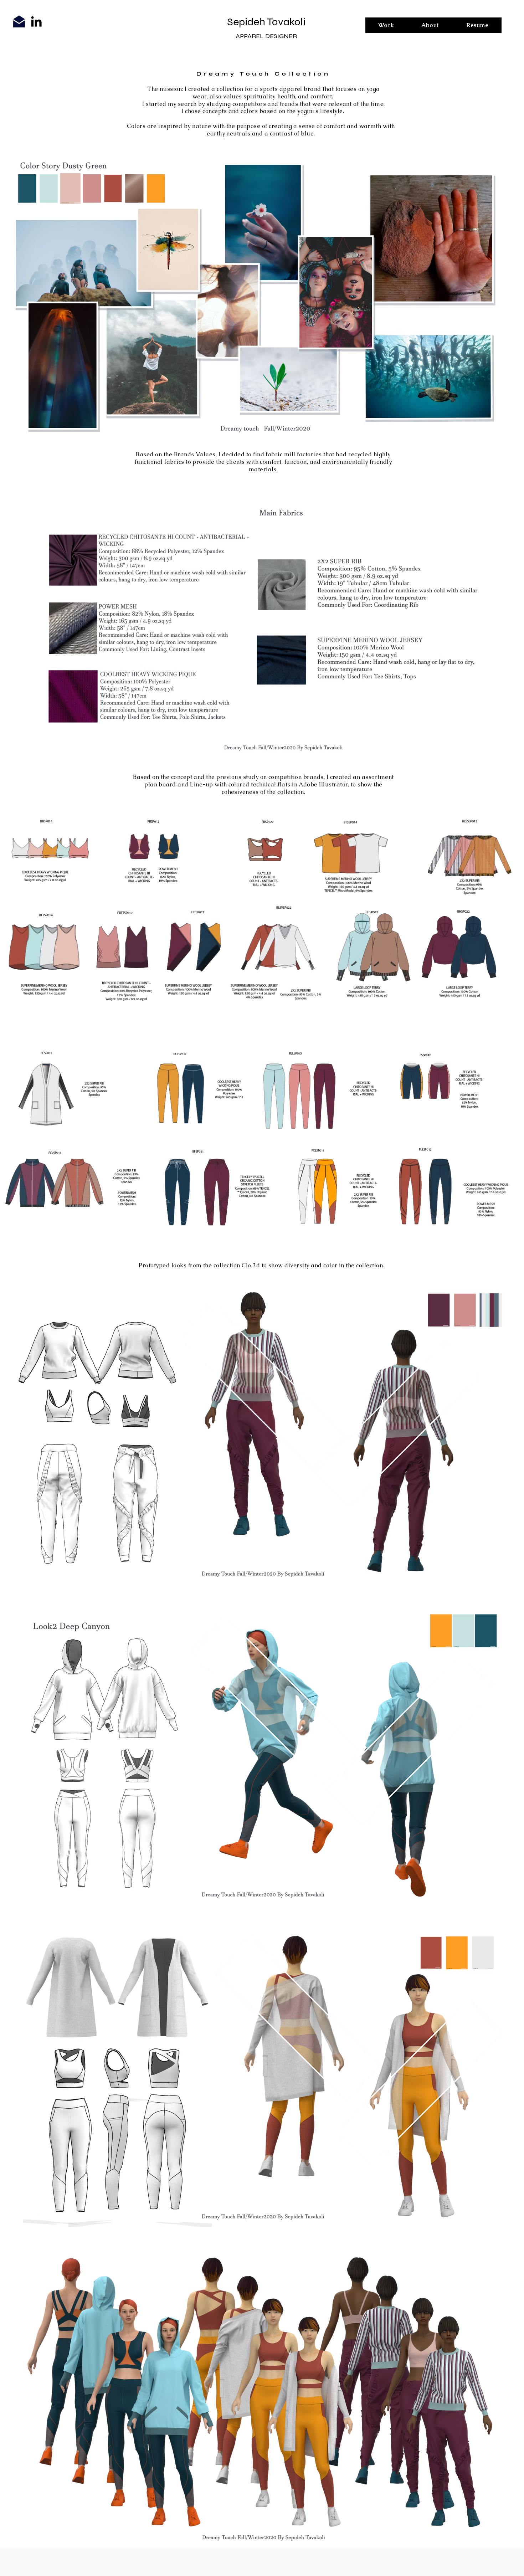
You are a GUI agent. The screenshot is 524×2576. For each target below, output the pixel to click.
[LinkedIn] (36, 21)
